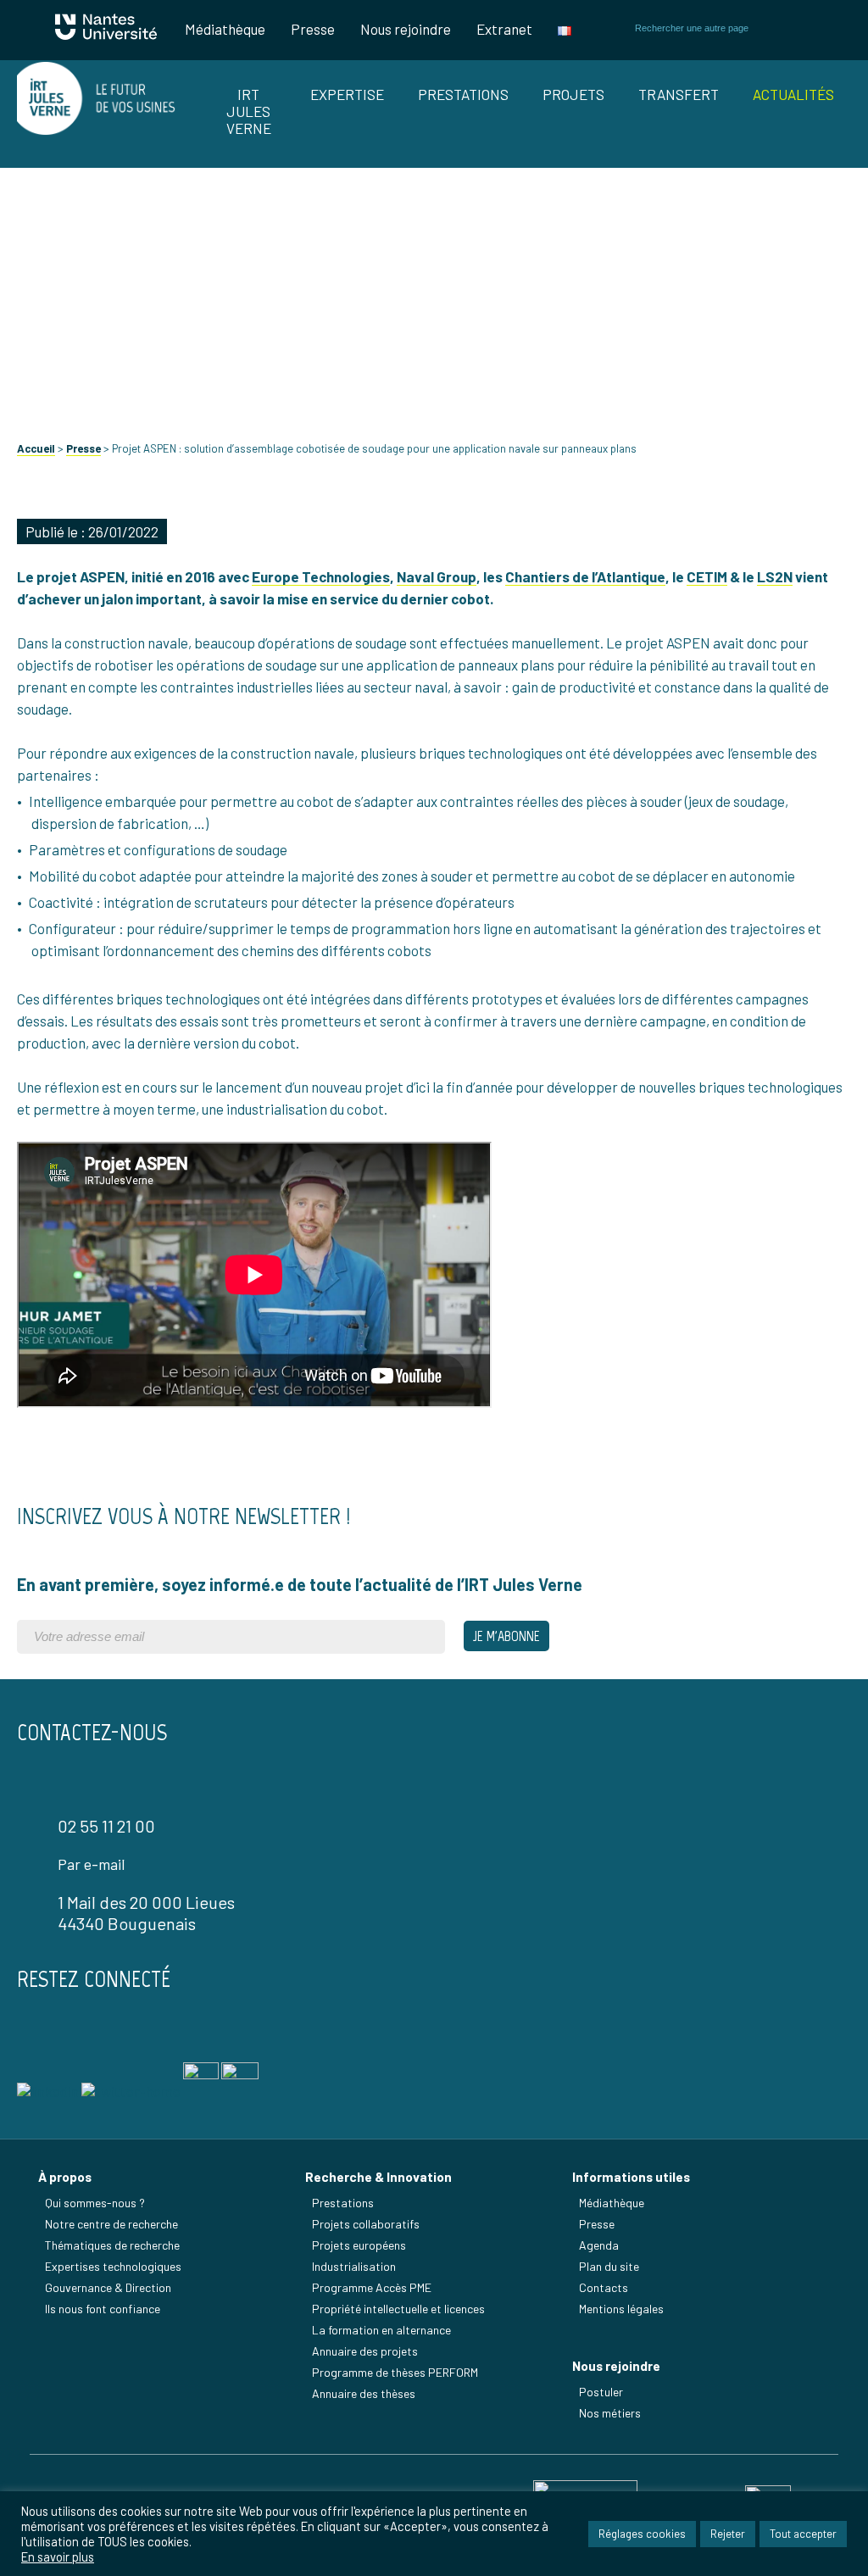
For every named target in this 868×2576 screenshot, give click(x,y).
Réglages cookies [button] (642, 2534)
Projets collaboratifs (366, 2224)
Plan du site (609, 2266)
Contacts (604, 2287)
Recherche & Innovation (378, 2177)
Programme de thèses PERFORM (395, 2372)
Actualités (793, 94)
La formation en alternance (381, 2330)
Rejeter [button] (728, 2534)
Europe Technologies (321, 576)
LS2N (775, 576)
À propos (65, 2177)
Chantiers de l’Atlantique (585, 576)
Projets (573, 94)
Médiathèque (225, 29)
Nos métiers (610, 2413)
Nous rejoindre (406, 29)
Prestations (463, 94)
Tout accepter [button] (803, 2534)
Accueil (36, 448)
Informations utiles (631, 2177)
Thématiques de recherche (112, 2245)
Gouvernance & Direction (108, 2287)
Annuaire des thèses (364, 2393)
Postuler (601, 2392)
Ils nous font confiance (103, 2309)
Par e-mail (91, 1864)
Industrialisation (354, 2266)
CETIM (707, 576)
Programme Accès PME (372, 2287)
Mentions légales (621, 2309)
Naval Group (437, 576)
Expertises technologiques (113, 2266)
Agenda (599, 2245)
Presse (313, 29)
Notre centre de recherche (111, 2224)
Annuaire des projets (365, 2351)
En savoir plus (58, 2557)
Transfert (679, 94)
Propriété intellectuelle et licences (398, 2309)
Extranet (504, 29)
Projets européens (359, 2245)
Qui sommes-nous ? (95, 2203)
